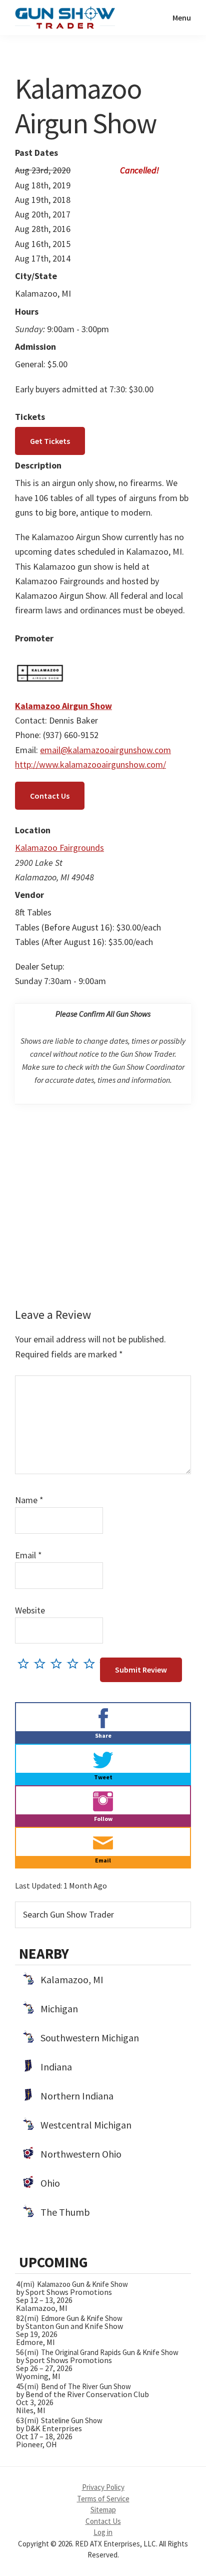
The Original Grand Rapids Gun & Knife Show (110, 2352)
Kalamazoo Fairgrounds (59, 848)
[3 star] (59, 1663)
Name (29, 1500)
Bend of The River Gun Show (86, 2386)
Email (28, 1555)
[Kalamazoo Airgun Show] (40, 656)
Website (30, 1610)
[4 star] (75, 1663)
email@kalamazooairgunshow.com (105, 750)
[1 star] (26, 1663)
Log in (103, 2532)
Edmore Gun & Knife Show (82, 2318)
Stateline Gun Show (72, 2420)
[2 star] (42, 1663)
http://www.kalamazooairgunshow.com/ (90, 764)
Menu (182, 18)
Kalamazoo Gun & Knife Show (82, 2284)
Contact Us (50, 796)
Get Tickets (50, 441)
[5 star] (92, 1663)
